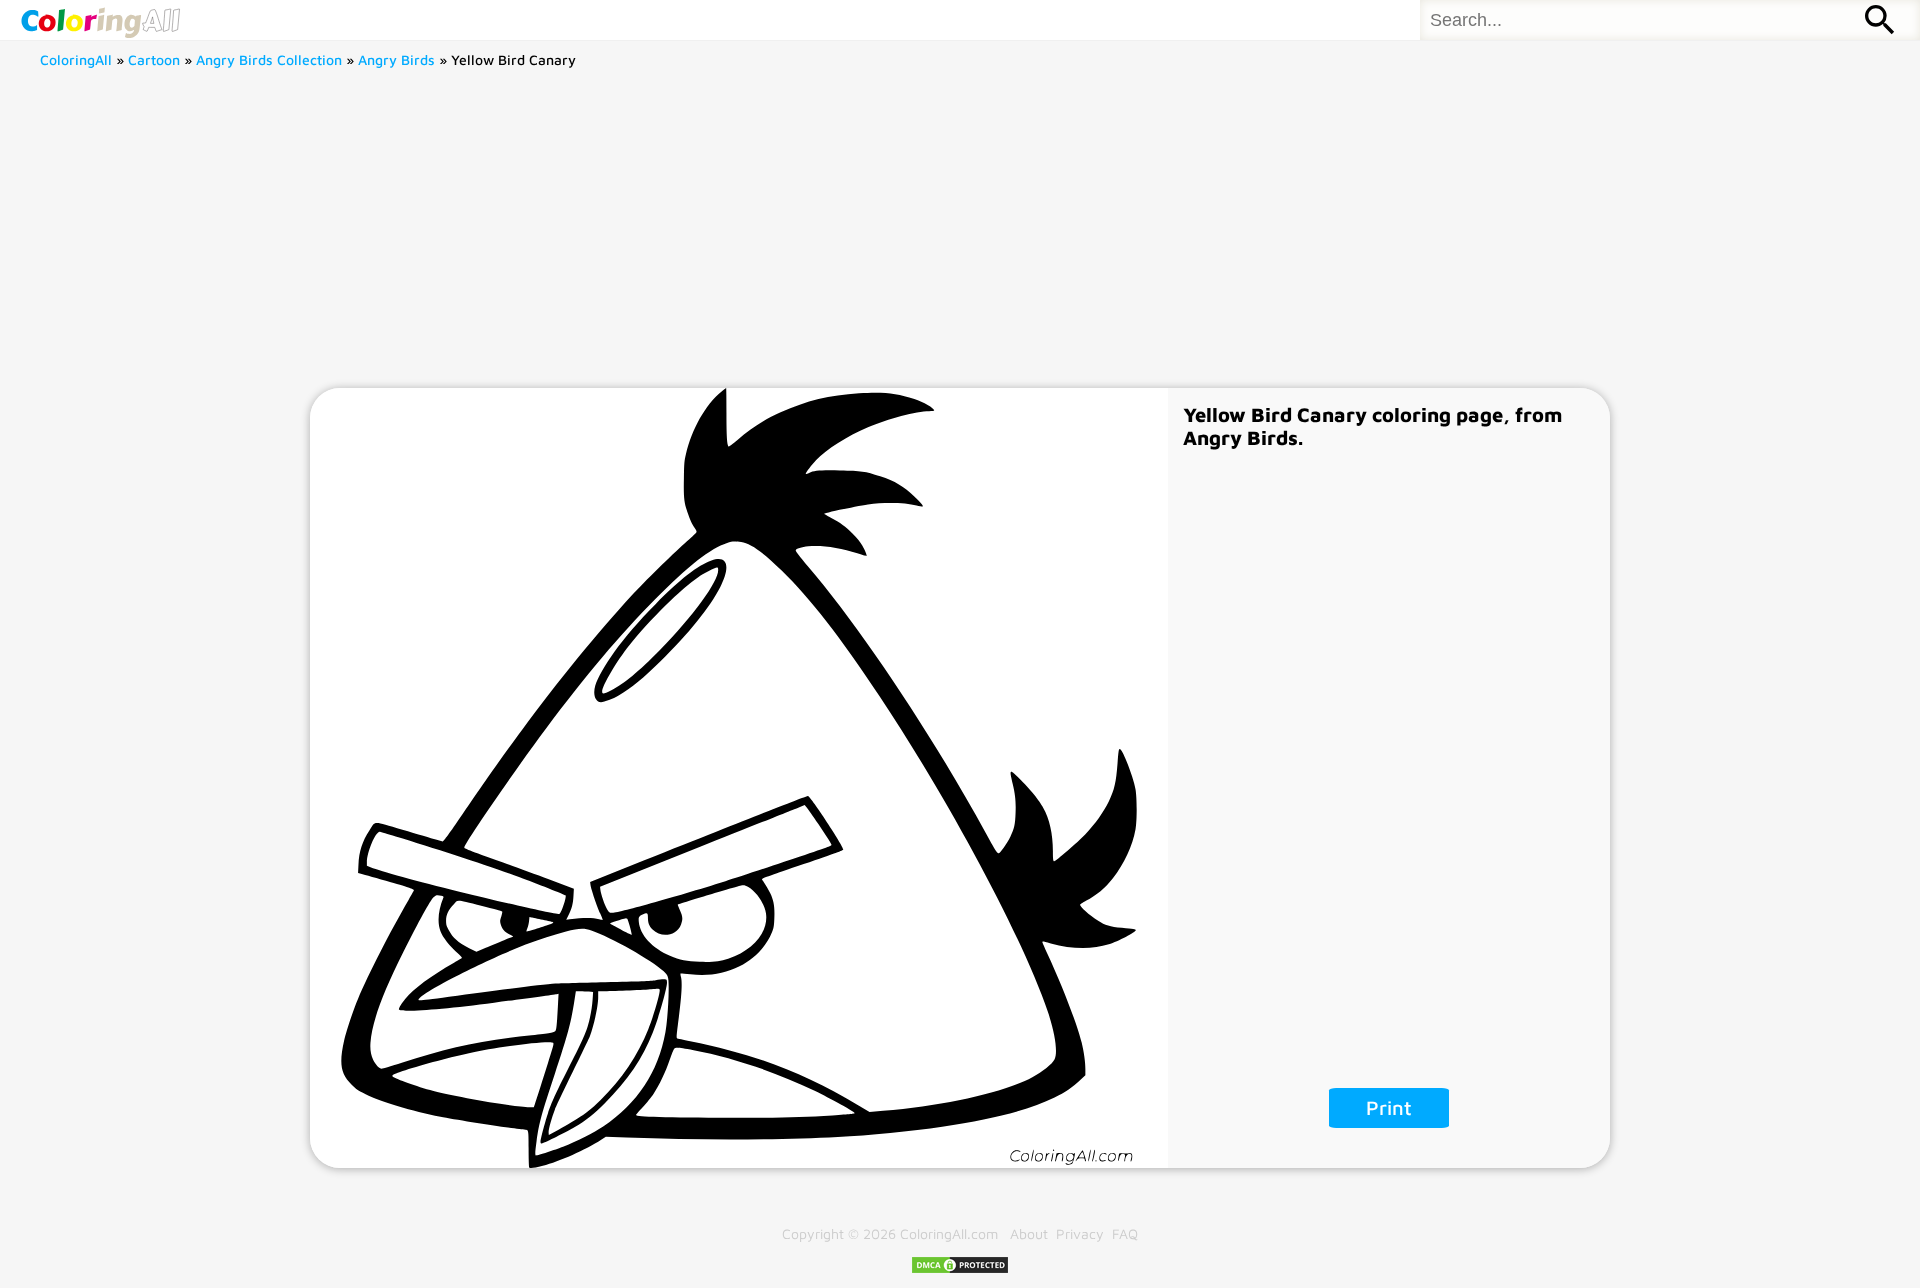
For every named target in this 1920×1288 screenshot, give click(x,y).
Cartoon (154, 59)
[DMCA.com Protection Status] (960, 1269)
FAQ (1125, 1233)
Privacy (1080, 1233)
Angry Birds (396, 59)
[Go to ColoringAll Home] (100, 20)
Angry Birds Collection (269, 59)
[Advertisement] (960, 238)
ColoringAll (76, 59)
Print (1389, 1107)
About (1029, 1233)
